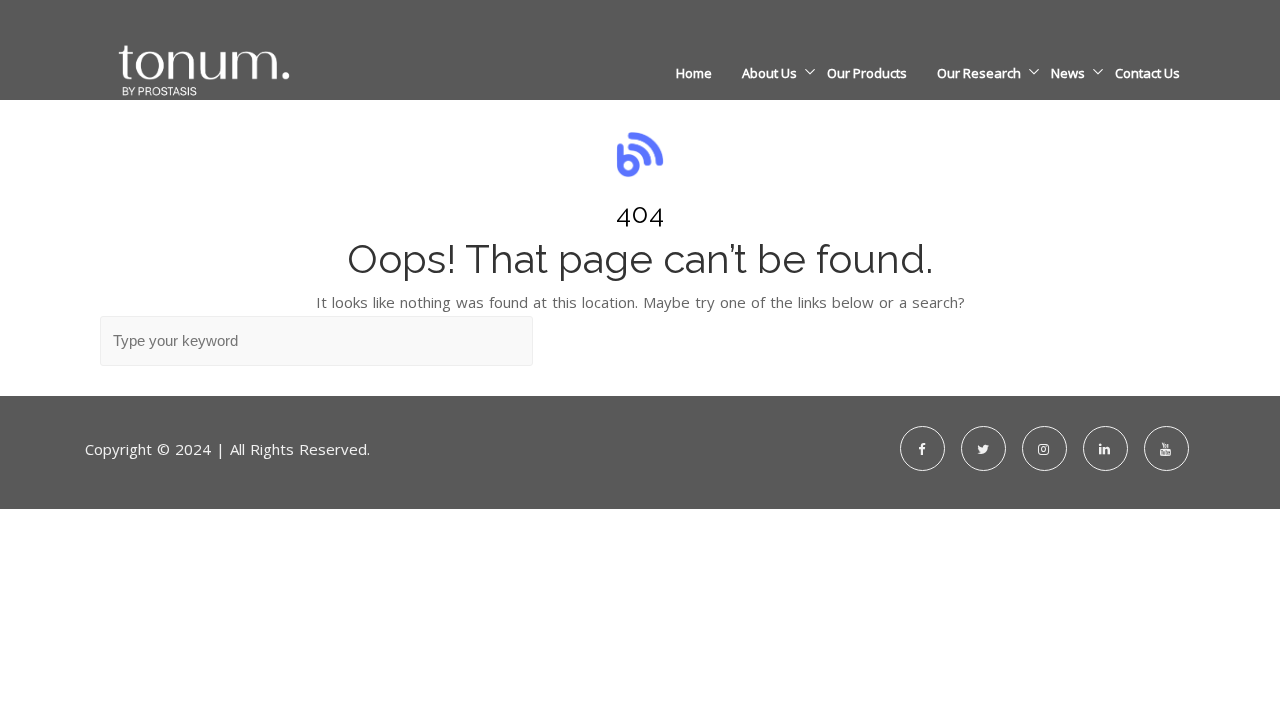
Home (694, 73)
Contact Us (1147, 73)
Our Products (867, 73)
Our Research (979, 73)
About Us (769, 73)
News (1068, 73)
